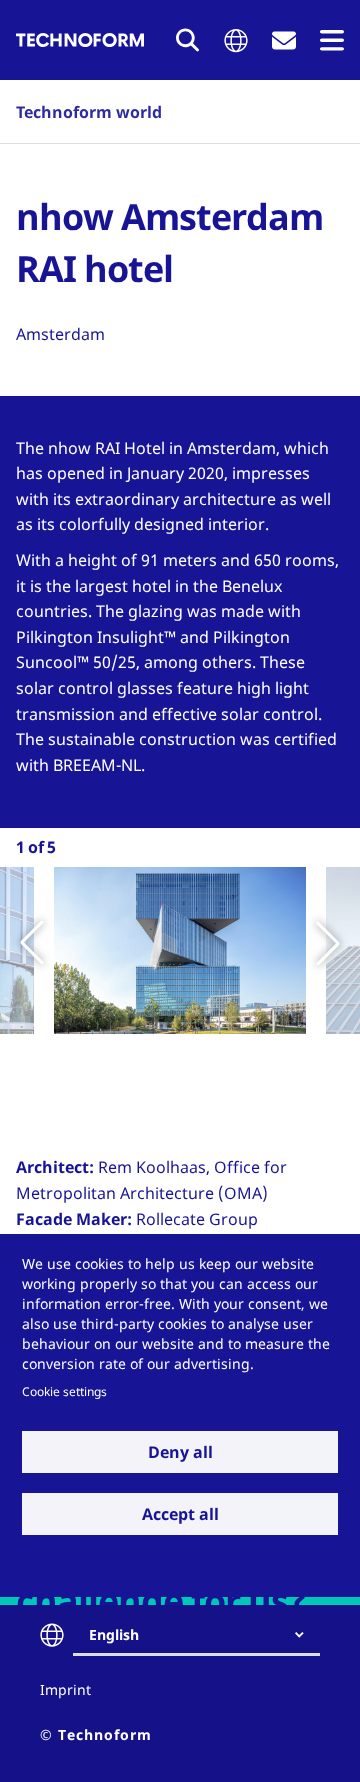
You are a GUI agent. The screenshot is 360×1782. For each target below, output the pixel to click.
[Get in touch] (284, 40)
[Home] (80, 40)
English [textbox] (114, 1634)
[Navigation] (332, 40)
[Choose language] (236, 40)
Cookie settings (64, 1391)
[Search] (188, 40)
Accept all (180, 1514)
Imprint (65, 1689)
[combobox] (204, 1635)
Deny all (180, 1452)
